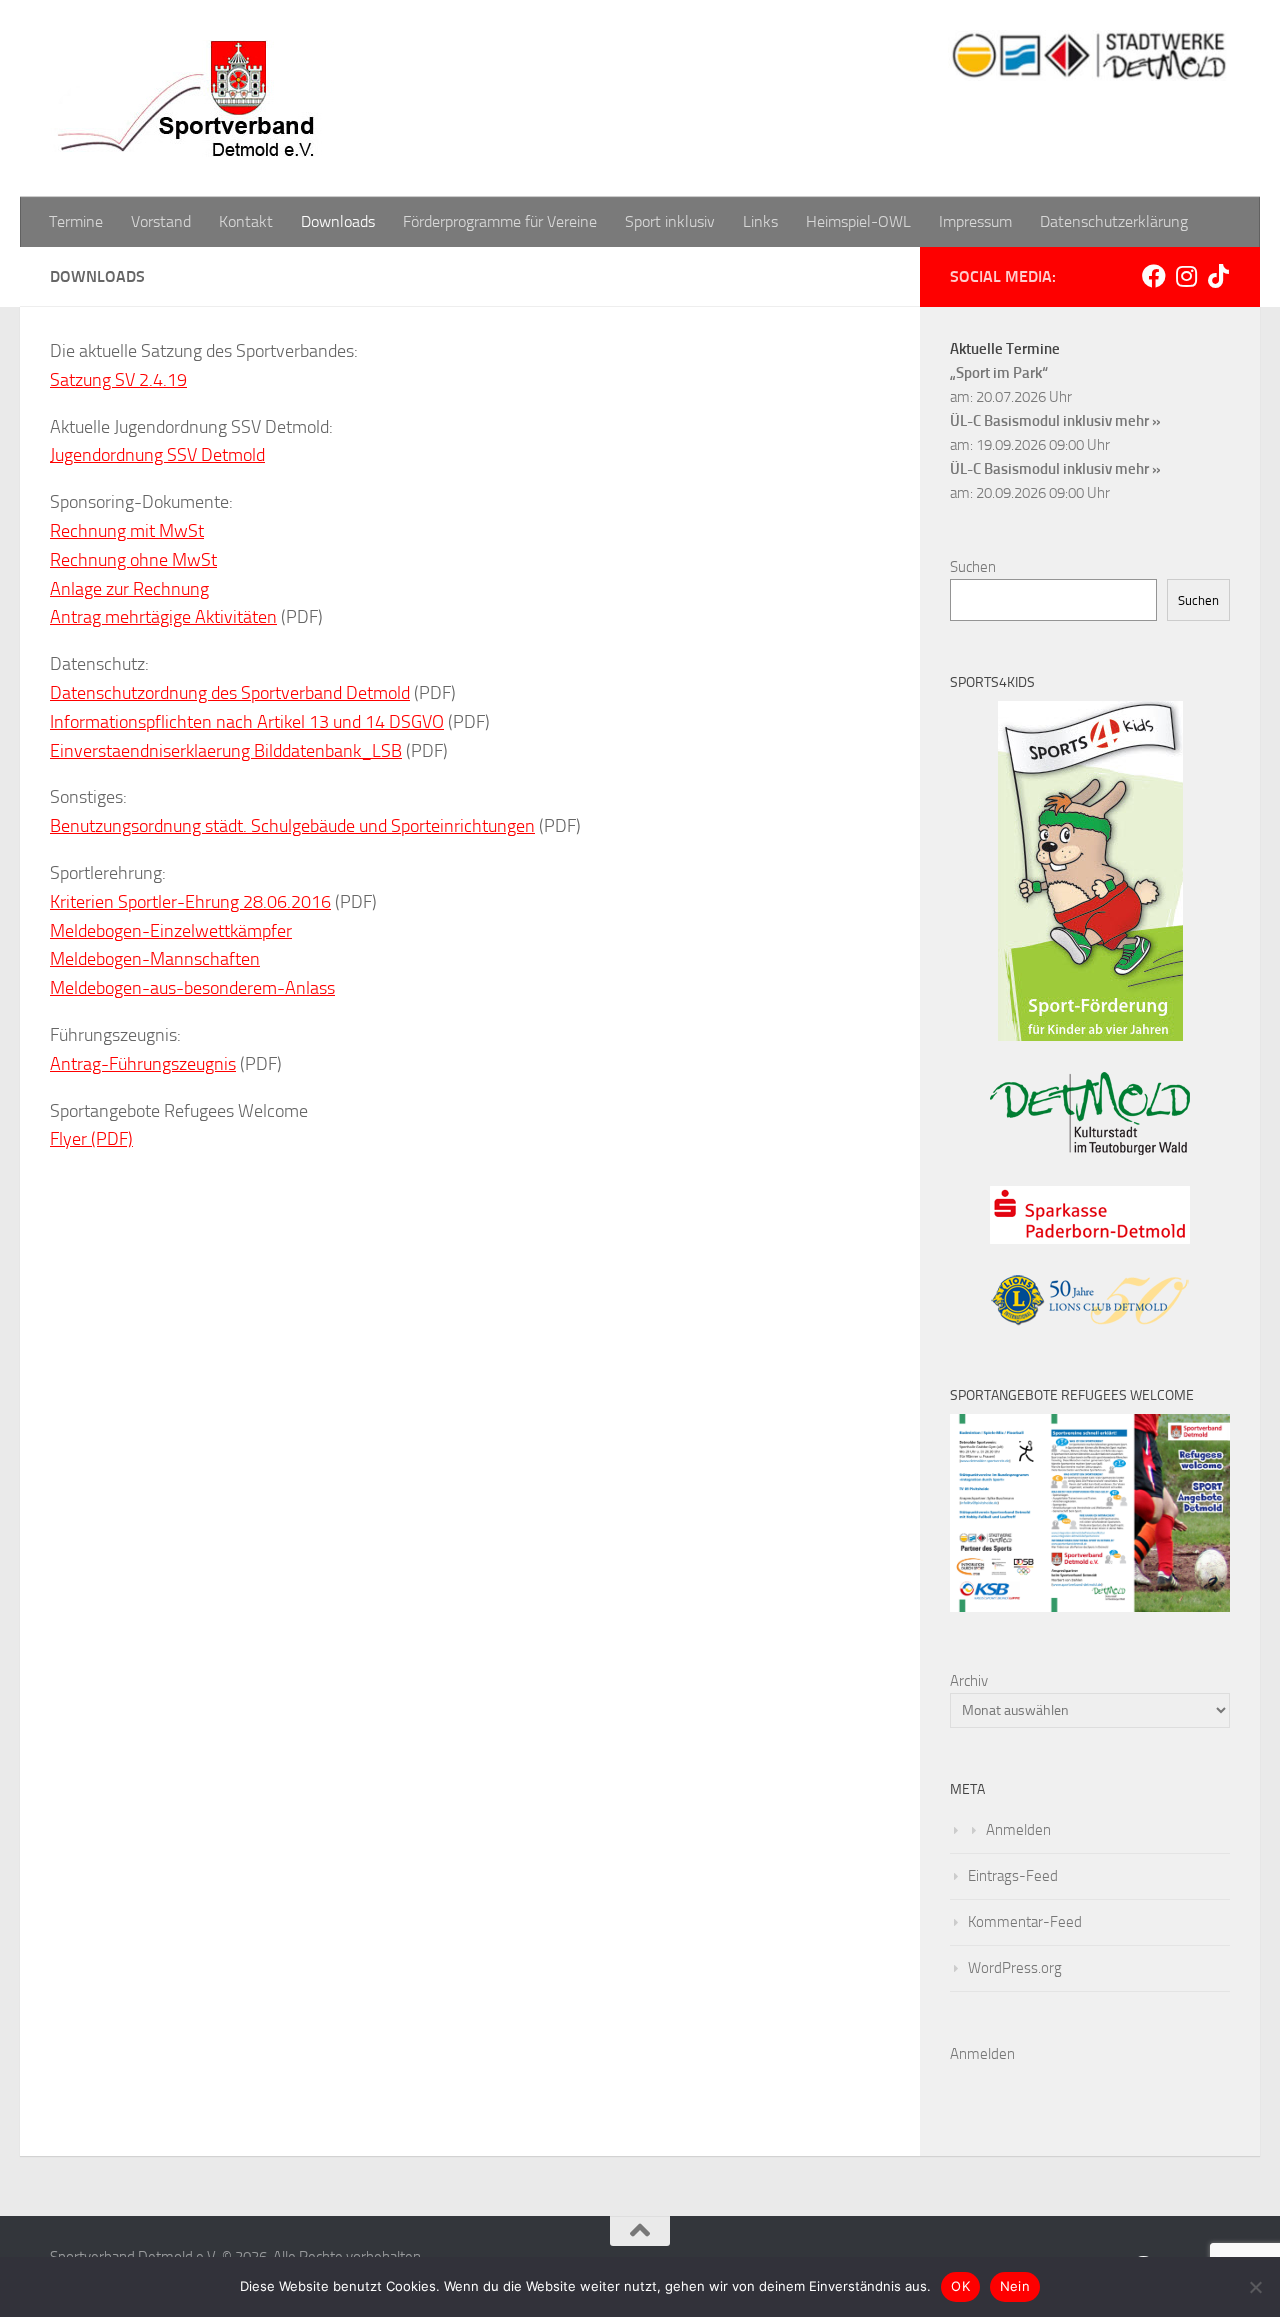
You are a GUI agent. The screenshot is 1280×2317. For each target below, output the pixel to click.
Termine (76, 221)
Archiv (969, 1681)
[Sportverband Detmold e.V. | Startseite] (190, 98)
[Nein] (1255, 2287)
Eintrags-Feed (1013, 1876)
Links (760, 221)
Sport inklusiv (670, 221)
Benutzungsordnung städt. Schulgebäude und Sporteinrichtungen (292, 826)
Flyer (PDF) (91, 1139)
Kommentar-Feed (1025, 1922)
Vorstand (161, 221)
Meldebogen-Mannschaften (155, 959)
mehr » (1138, 421)
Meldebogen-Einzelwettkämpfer (171, 931)
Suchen (973, 567)
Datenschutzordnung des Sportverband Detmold (230, 693)
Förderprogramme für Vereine (500, 221)
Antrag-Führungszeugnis (143, 1064)
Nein (1015, 2286)
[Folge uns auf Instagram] (1186, 276)
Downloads (338, 221)
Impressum (975, 221)
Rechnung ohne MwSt (133, 560)
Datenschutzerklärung (1114, 221)
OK (960, 2286)
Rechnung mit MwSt (127, 531)
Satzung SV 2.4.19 (118, 380)
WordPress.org (1015, 1968)
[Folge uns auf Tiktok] (1218, 276)
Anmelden (1018, 1830)
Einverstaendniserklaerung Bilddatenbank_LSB (226, 751)
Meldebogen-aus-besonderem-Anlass (192, 988)
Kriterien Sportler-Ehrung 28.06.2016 (190, 902)
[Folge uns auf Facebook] (1154, 276)
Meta (967, 1789)
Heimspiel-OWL (858, 221)
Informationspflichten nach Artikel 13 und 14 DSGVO (247, 722)
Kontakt (246, 221)
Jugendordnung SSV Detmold (157, 455)
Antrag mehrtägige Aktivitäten (163, 617)
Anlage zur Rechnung (129, 589)
